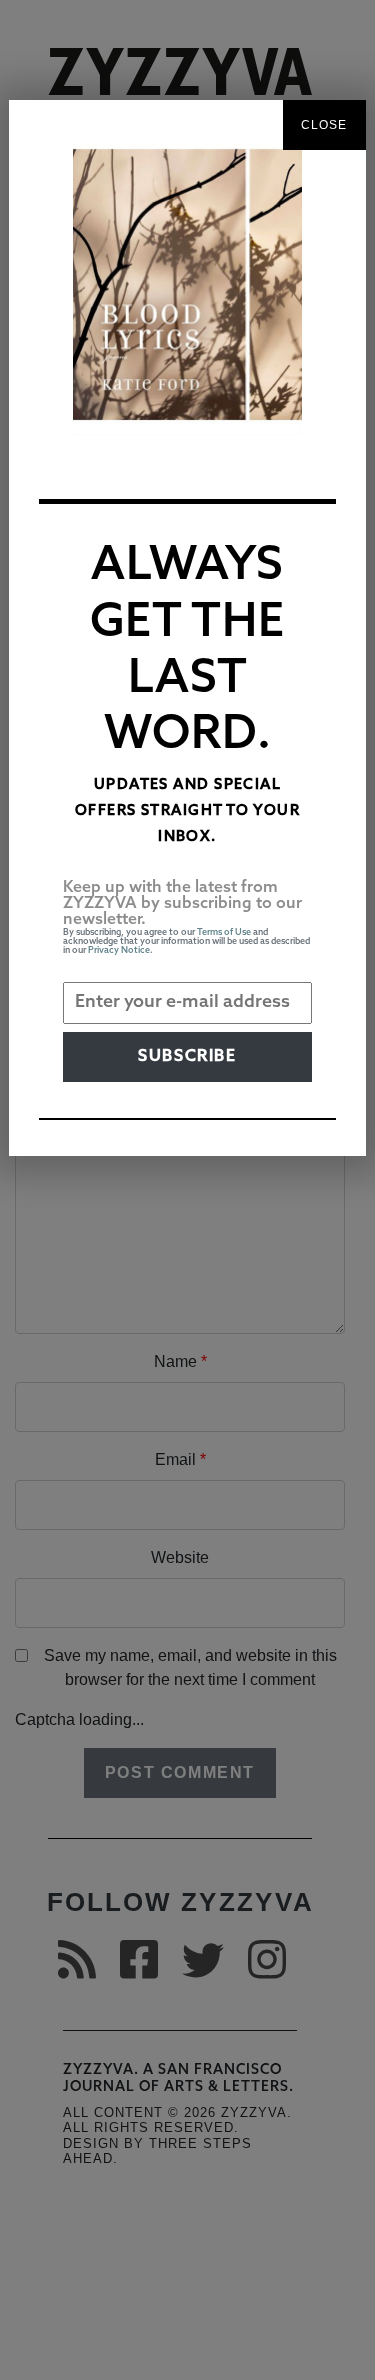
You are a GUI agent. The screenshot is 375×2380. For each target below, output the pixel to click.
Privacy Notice (119, 950)
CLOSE (324, 125)
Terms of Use (224, 932)
